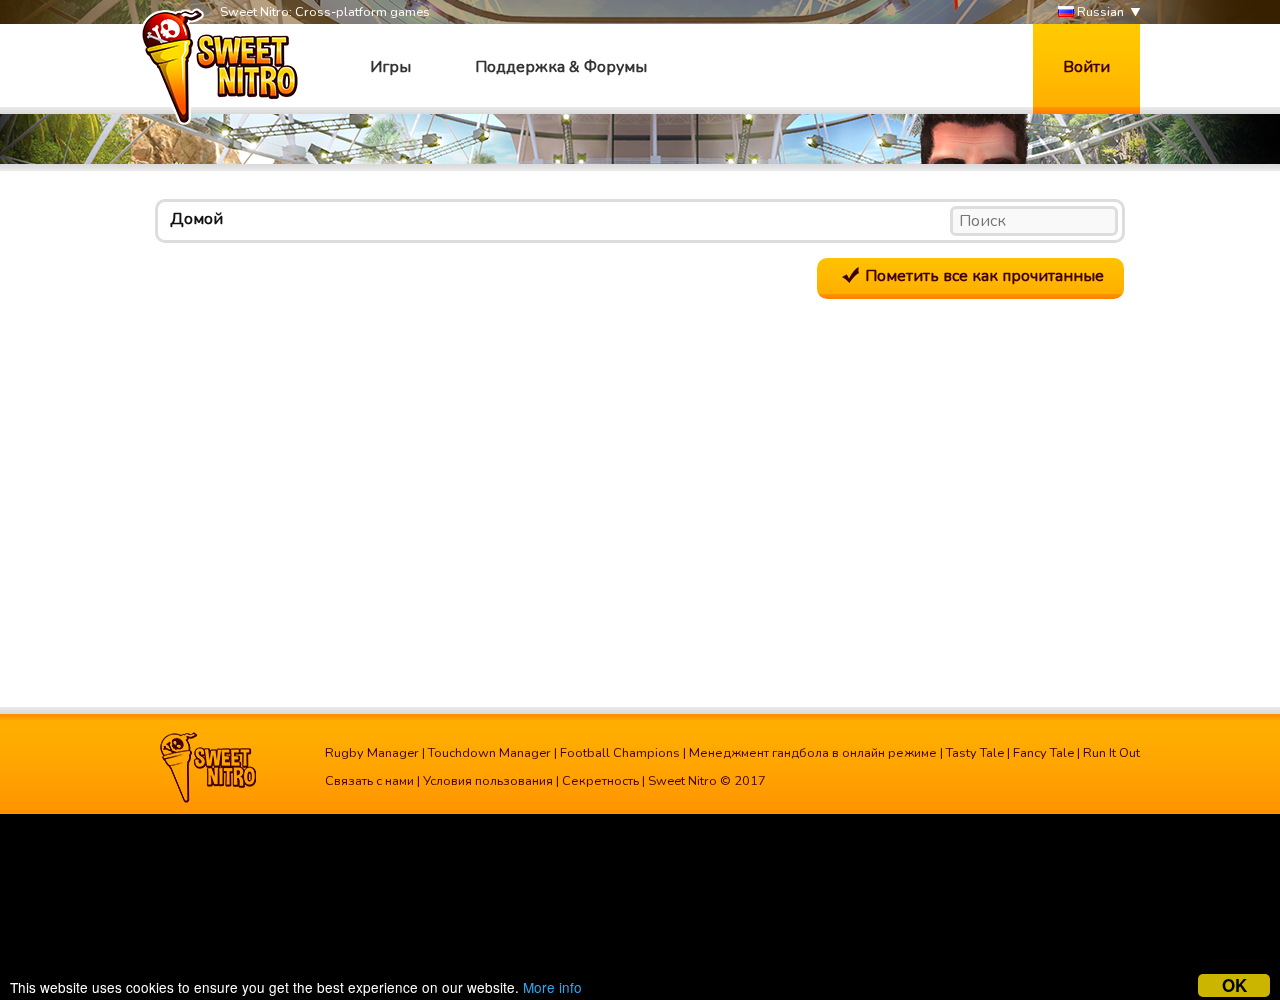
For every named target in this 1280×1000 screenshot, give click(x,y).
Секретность (600, 781)
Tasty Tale (975, 753)
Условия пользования (488, 781)
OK (1234, 985)
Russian (1099, 12)
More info (552, 987)
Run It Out (1111, 753)
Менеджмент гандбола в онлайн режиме (813, 753)
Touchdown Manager (489, 753)
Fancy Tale (1043, 753)
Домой (196, 219)
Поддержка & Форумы (561, 67)
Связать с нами (369, 781)
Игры (390, 67)
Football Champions (620, 753)
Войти (1086, 67)
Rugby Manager (372, 753)
